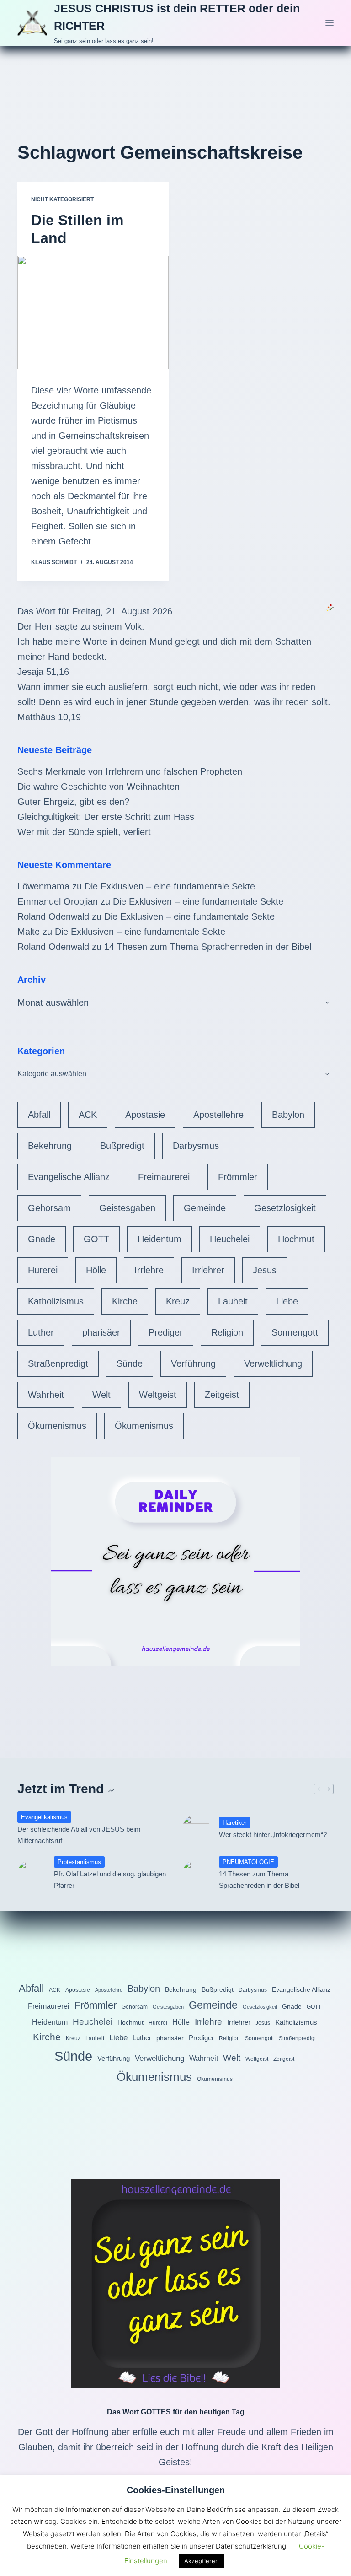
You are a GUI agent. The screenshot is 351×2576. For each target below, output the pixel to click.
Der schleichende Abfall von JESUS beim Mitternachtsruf (79, 1835)
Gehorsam (49, 1208)
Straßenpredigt (58, 1363)
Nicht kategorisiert (62, 199)
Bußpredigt (122, 1146)
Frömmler (238, 1177)
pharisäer (101, 1332)
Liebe (287, 1301)
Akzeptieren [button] (202, 2561)
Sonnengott (295, 1332)
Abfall (39, 1115)
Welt (101, 1395)
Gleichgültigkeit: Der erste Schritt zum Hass (106, 817)
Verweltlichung (273, 1363)
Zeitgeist (222, 1395)
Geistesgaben (127, 1208)
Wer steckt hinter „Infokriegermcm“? (273, 1835)
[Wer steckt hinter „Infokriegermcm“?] (196, 1828)
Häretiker (234, 1823)
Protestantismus (79, 1862)
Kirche (125, 1301)
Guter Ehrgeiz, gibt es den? (73, 802)
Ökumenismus (57, 1426)
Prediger (166, 1332)
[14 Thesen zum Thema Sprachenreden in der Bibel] (196, 1874)
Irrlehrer (208, 1270)
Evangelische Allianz (69, 1177)
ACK (88, 1115)
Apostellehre (218, 1115)
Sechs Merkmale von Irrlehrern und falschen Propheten (130, 771)
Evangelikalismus (44, 1817)
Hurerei (43, 1270)
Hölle (96, 1270)
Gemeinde (205, 1208)
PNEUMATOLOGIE (248, 1862)
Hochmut (296, 1239)
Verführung (193, 1363)
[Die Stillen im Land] (93, 313)
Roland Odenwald (53, 916)
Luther (41, 1332)
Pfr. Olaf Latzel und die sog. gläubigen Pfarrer (110, 1880)
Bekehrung (50, 1146)
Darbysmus (196, 1146)
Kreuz (178, 1301)
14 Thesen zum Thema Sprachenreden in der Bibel (208, 947)
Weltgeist (158, 1395)
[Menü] (330, 23)
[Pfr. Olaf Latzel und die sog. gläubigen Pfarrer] (31, 1874)
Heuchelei (230, 1239)
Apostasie (145, 1115)
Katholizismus (56, 1301)
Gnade (42, 1239)
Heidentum (160, 1239)
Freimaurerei (164, 1177)
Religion (227, 1332)
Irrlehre (149, 1270)
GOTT (96, 1239)
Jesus (265, 1270)
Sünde (130, 1363)
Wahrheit (46, 1395)
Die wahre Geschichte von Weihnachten (98, 787)
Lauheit (233, 1301)
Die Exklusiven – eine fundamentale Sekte (170, 886)
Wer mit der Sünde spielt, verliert (84, 832)
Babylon (288, 1115)
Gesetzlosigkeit (285, 1208)
